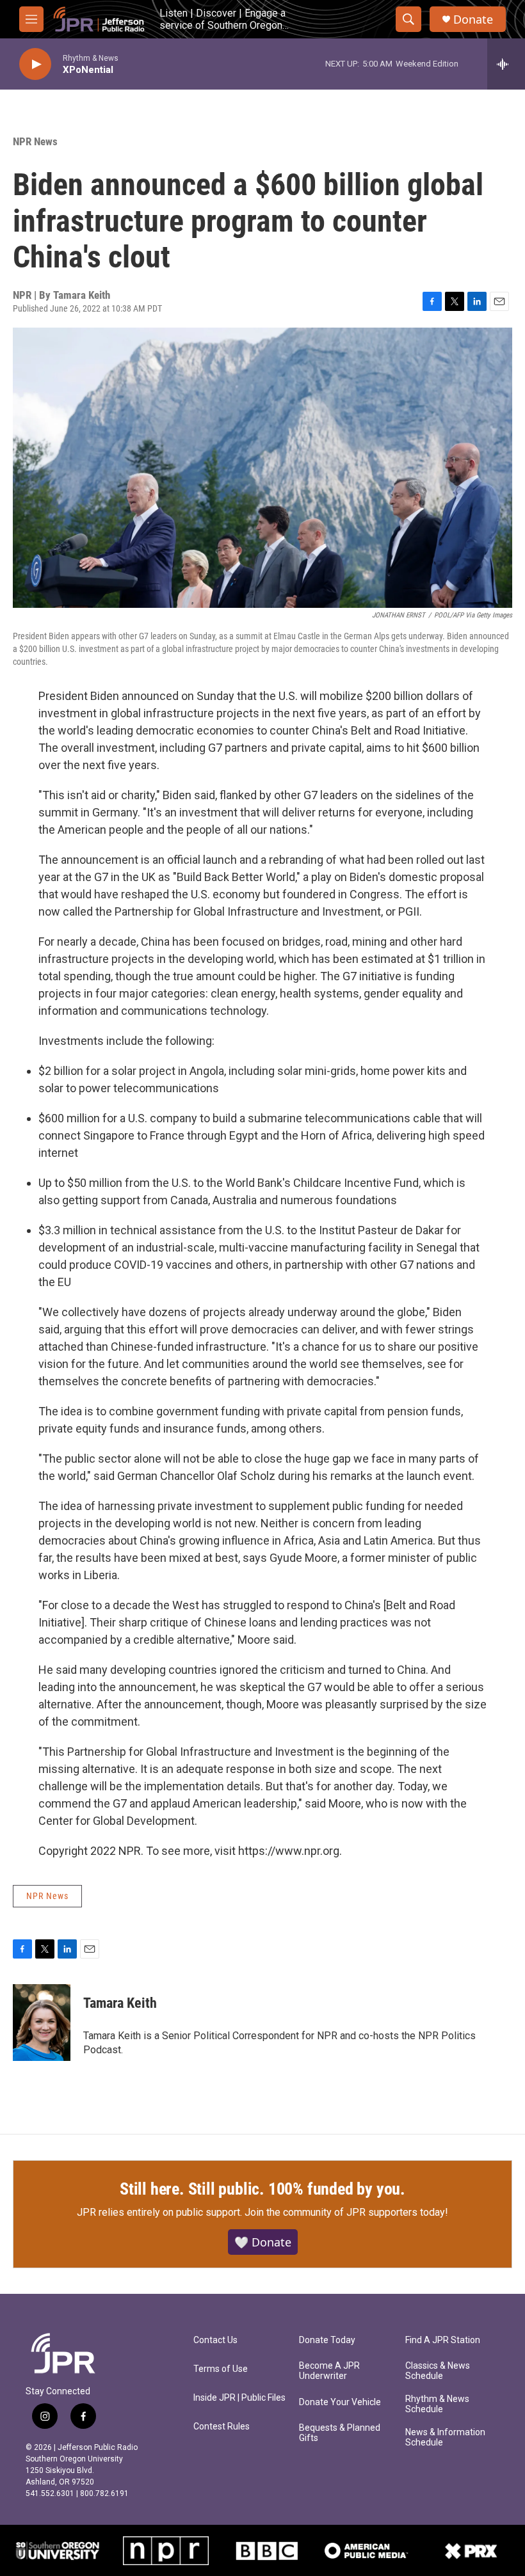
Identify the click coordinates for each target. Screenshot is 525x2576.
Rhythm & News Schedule (437, 2404)
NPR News (35, 141)
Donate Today (327, 2340)
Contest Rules (222, 2427)
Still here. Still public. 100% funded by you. (262, 2189)
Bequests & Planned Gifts (340, 2433)
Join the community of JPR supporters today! (346, 2212)
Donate (473, 20)
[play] (35, 64)
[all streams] (506, 64)
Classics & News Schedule (438, 2371)
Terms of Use (221, 2369)
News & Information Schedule (445, 2437)
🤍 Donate (263, 2242)
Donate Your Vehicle (340, 2402)
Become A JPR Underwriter (329, 2371)
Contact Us (215, 2340)
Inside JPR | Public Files (239, 2398)
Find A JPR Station (443, 2340)
